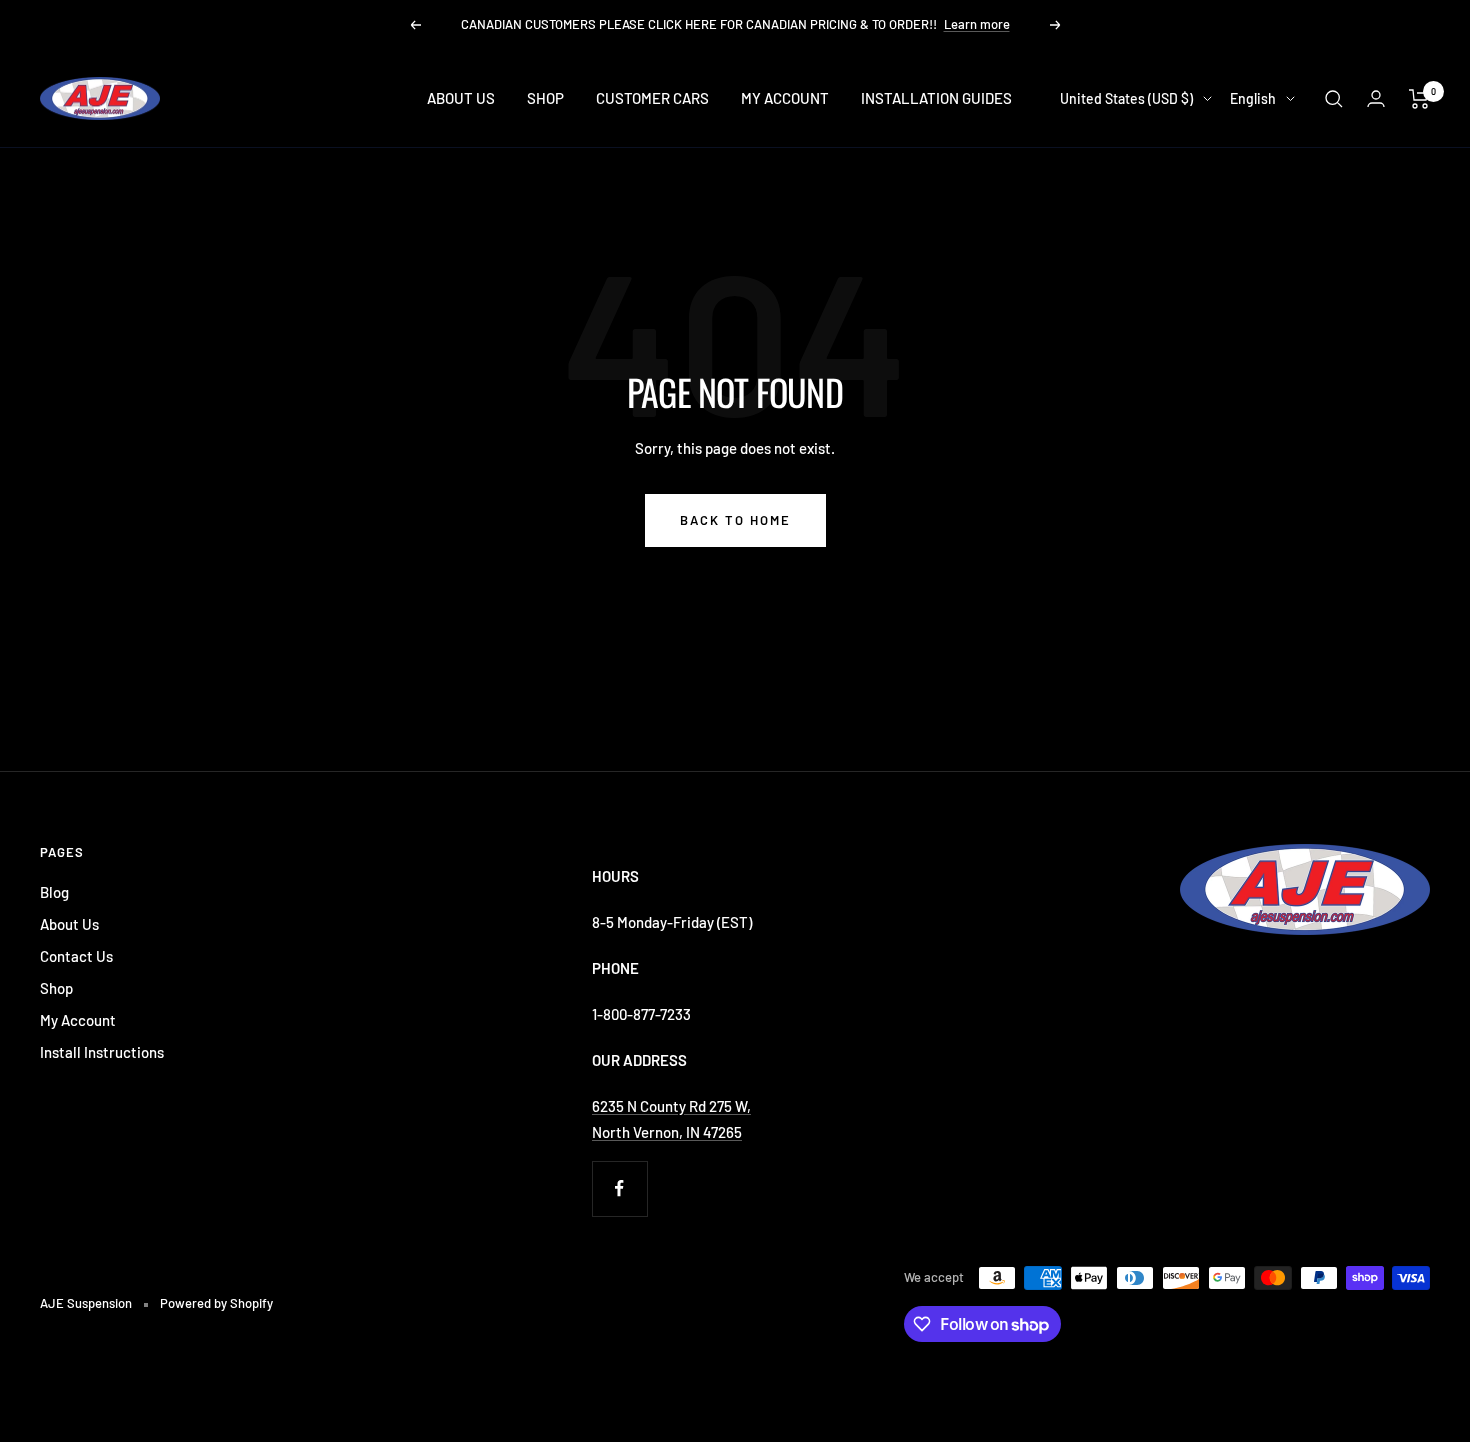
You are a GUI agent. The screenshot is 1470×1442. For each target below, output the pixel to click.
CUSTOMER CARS (652, 98)
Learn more (977, 24)
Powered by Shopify (216, 1303)
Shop (56, 988)
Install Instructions (102, 1052)
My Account (78, 1020)
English (1253, 98)
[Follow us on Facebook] (619, 1188)
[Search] (1334, 99)
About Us (69, 924)
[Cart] (1419, 99)
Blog (54, 892)
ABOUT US (461, 98)
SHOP (545, 98)
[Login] (1376, 98)
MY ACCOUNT (785, 98)
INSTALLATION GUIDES (936, 98)
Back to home (735, 520)
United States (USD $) (1126, 98)
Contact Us (76, 956)
